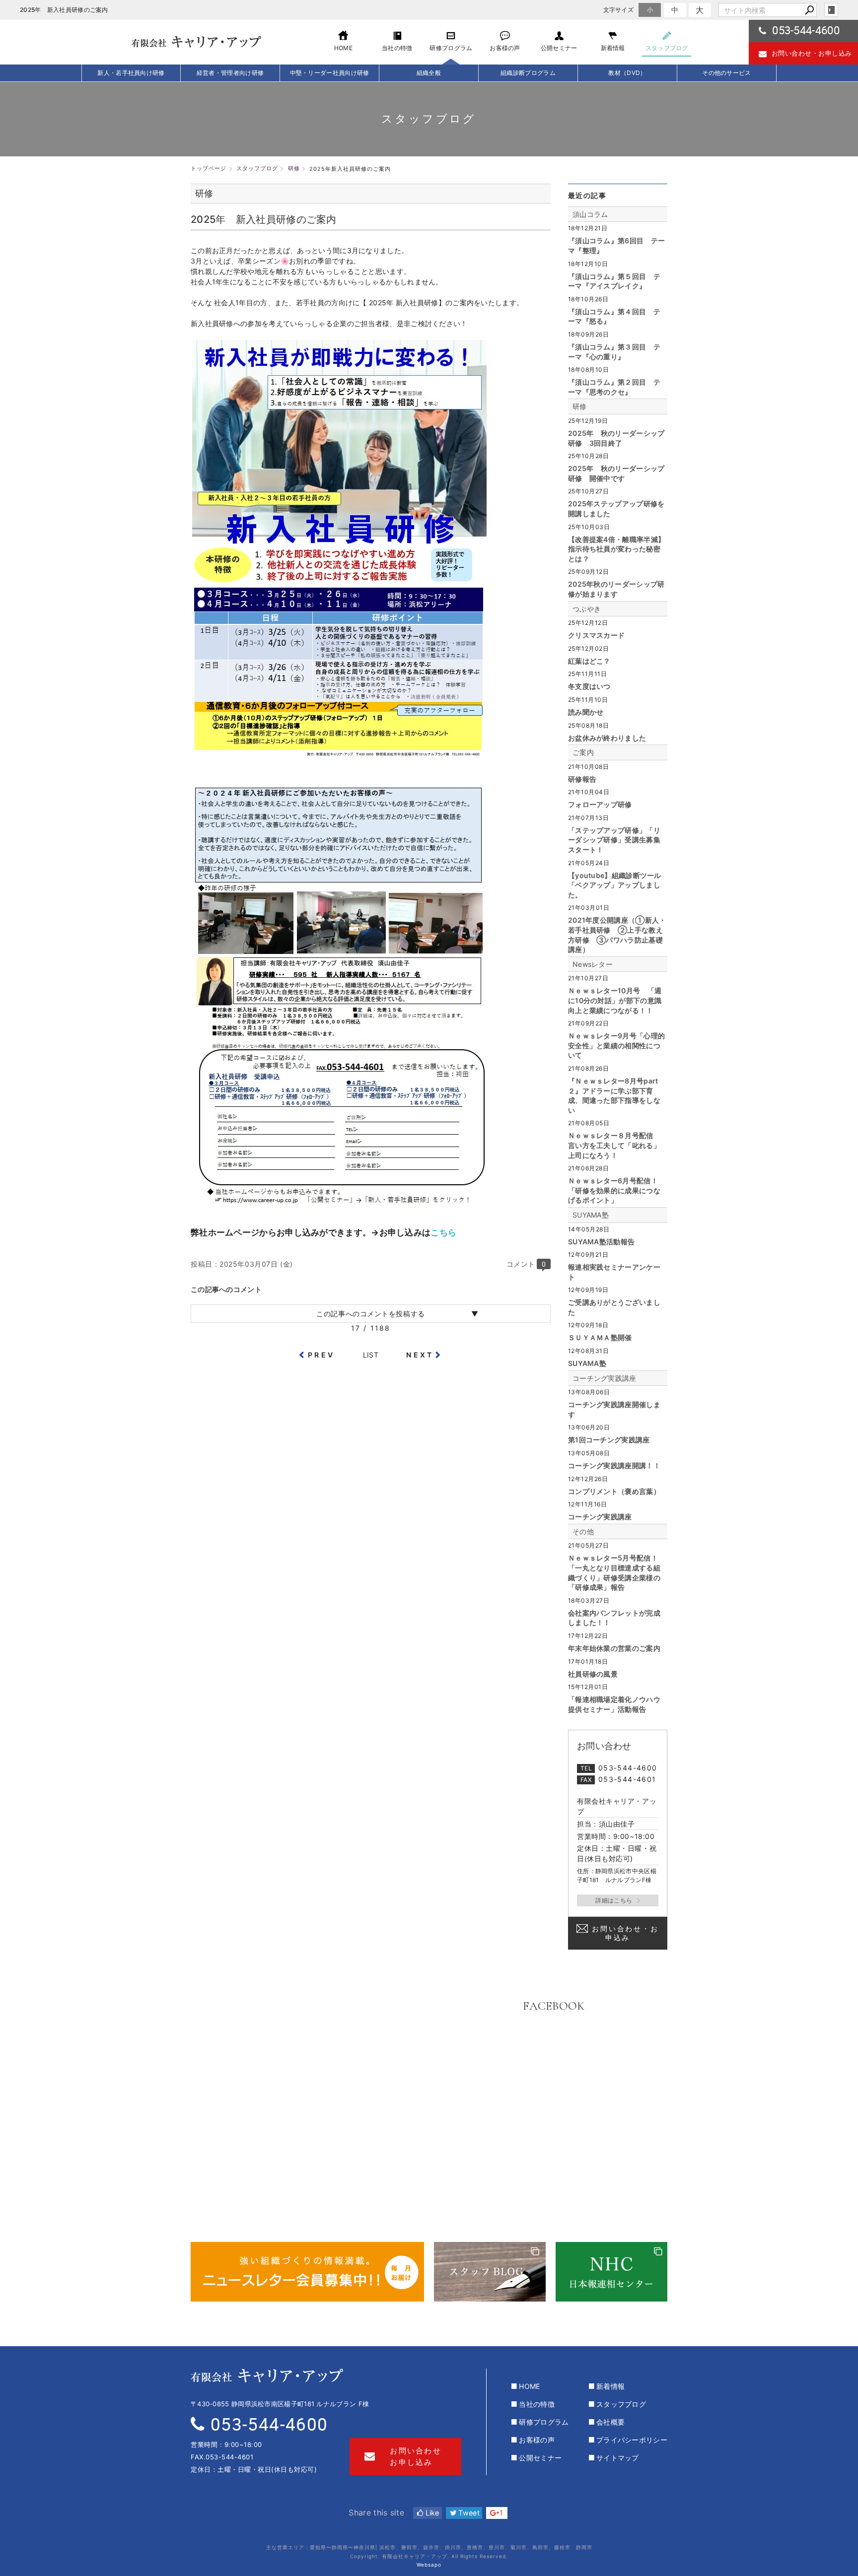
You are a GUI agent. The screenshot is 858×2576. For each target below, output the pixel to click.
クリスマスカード (596, 635)
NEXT (420, 1355)
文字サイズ (619, 10)
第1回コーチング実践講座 (609, 1440)
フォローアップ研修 (600, 804)
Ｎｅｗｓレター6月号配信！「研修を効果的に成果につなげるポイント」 (614, 1190)
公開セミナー (540, 2458)
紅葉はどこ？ (589, 661)
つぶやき (587, 609)
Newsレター (593, 964)
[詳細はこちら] (618, 1900)
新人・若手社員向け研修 (131, 73)
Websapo (429, 2565)
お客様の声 (537, 2440)
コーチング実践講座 (605, 1378)
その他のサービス (726, 73)
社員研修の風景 (593, 1674)
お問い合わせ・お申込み (625, 1933)
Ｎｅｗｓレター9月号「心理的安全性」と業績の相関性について (616, 1045)
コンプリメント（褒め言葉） (614, 1491)
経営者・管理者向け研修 (230, 73)
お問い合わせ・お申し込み (812, 53)
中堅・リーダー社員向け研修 (330, 73)
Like (431, 2513)
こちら (444, 1232)
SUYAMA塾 (591, 1215)
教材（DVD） (627, 73)
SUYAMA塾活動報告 (601, 1242)
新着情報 (610, 2386)
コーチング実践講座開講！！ (614, 1465)
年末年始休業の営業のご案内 (614, 1648)
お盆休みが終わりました (607, 738)
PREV (321, 1355)
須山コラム (590, 214)
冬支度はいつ (589, 686)
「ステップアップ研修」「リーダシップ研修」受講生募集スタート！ (614, 840)
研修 (580, 406)
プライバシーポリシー (632, 2440)
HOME (529, 2386)
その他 (583, 1531)
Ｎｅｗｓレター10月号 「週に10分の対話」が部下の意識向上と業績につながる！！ (615, 1000)
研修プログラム (544, 2422)
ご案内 (583, 752)
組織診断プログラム (528, 73)
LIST (371, 1355)
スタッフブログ (621, 2404)
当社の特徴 (537, 2404)
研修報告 (582, 779)
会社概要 (610, 2422)
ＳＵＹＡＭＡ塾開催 (600, 1337)
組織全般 (429, 73)
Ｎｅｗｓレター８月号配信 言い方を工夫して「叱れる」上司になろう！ (614, 1145)
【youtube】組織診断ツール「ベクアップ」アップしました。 (615, 885)
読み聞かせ (586, 712)
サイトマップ (618, 2458)
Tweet (468, 2513)
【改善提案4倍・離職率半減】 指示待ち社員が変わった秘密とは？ (616, 549)
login (831, 10)
